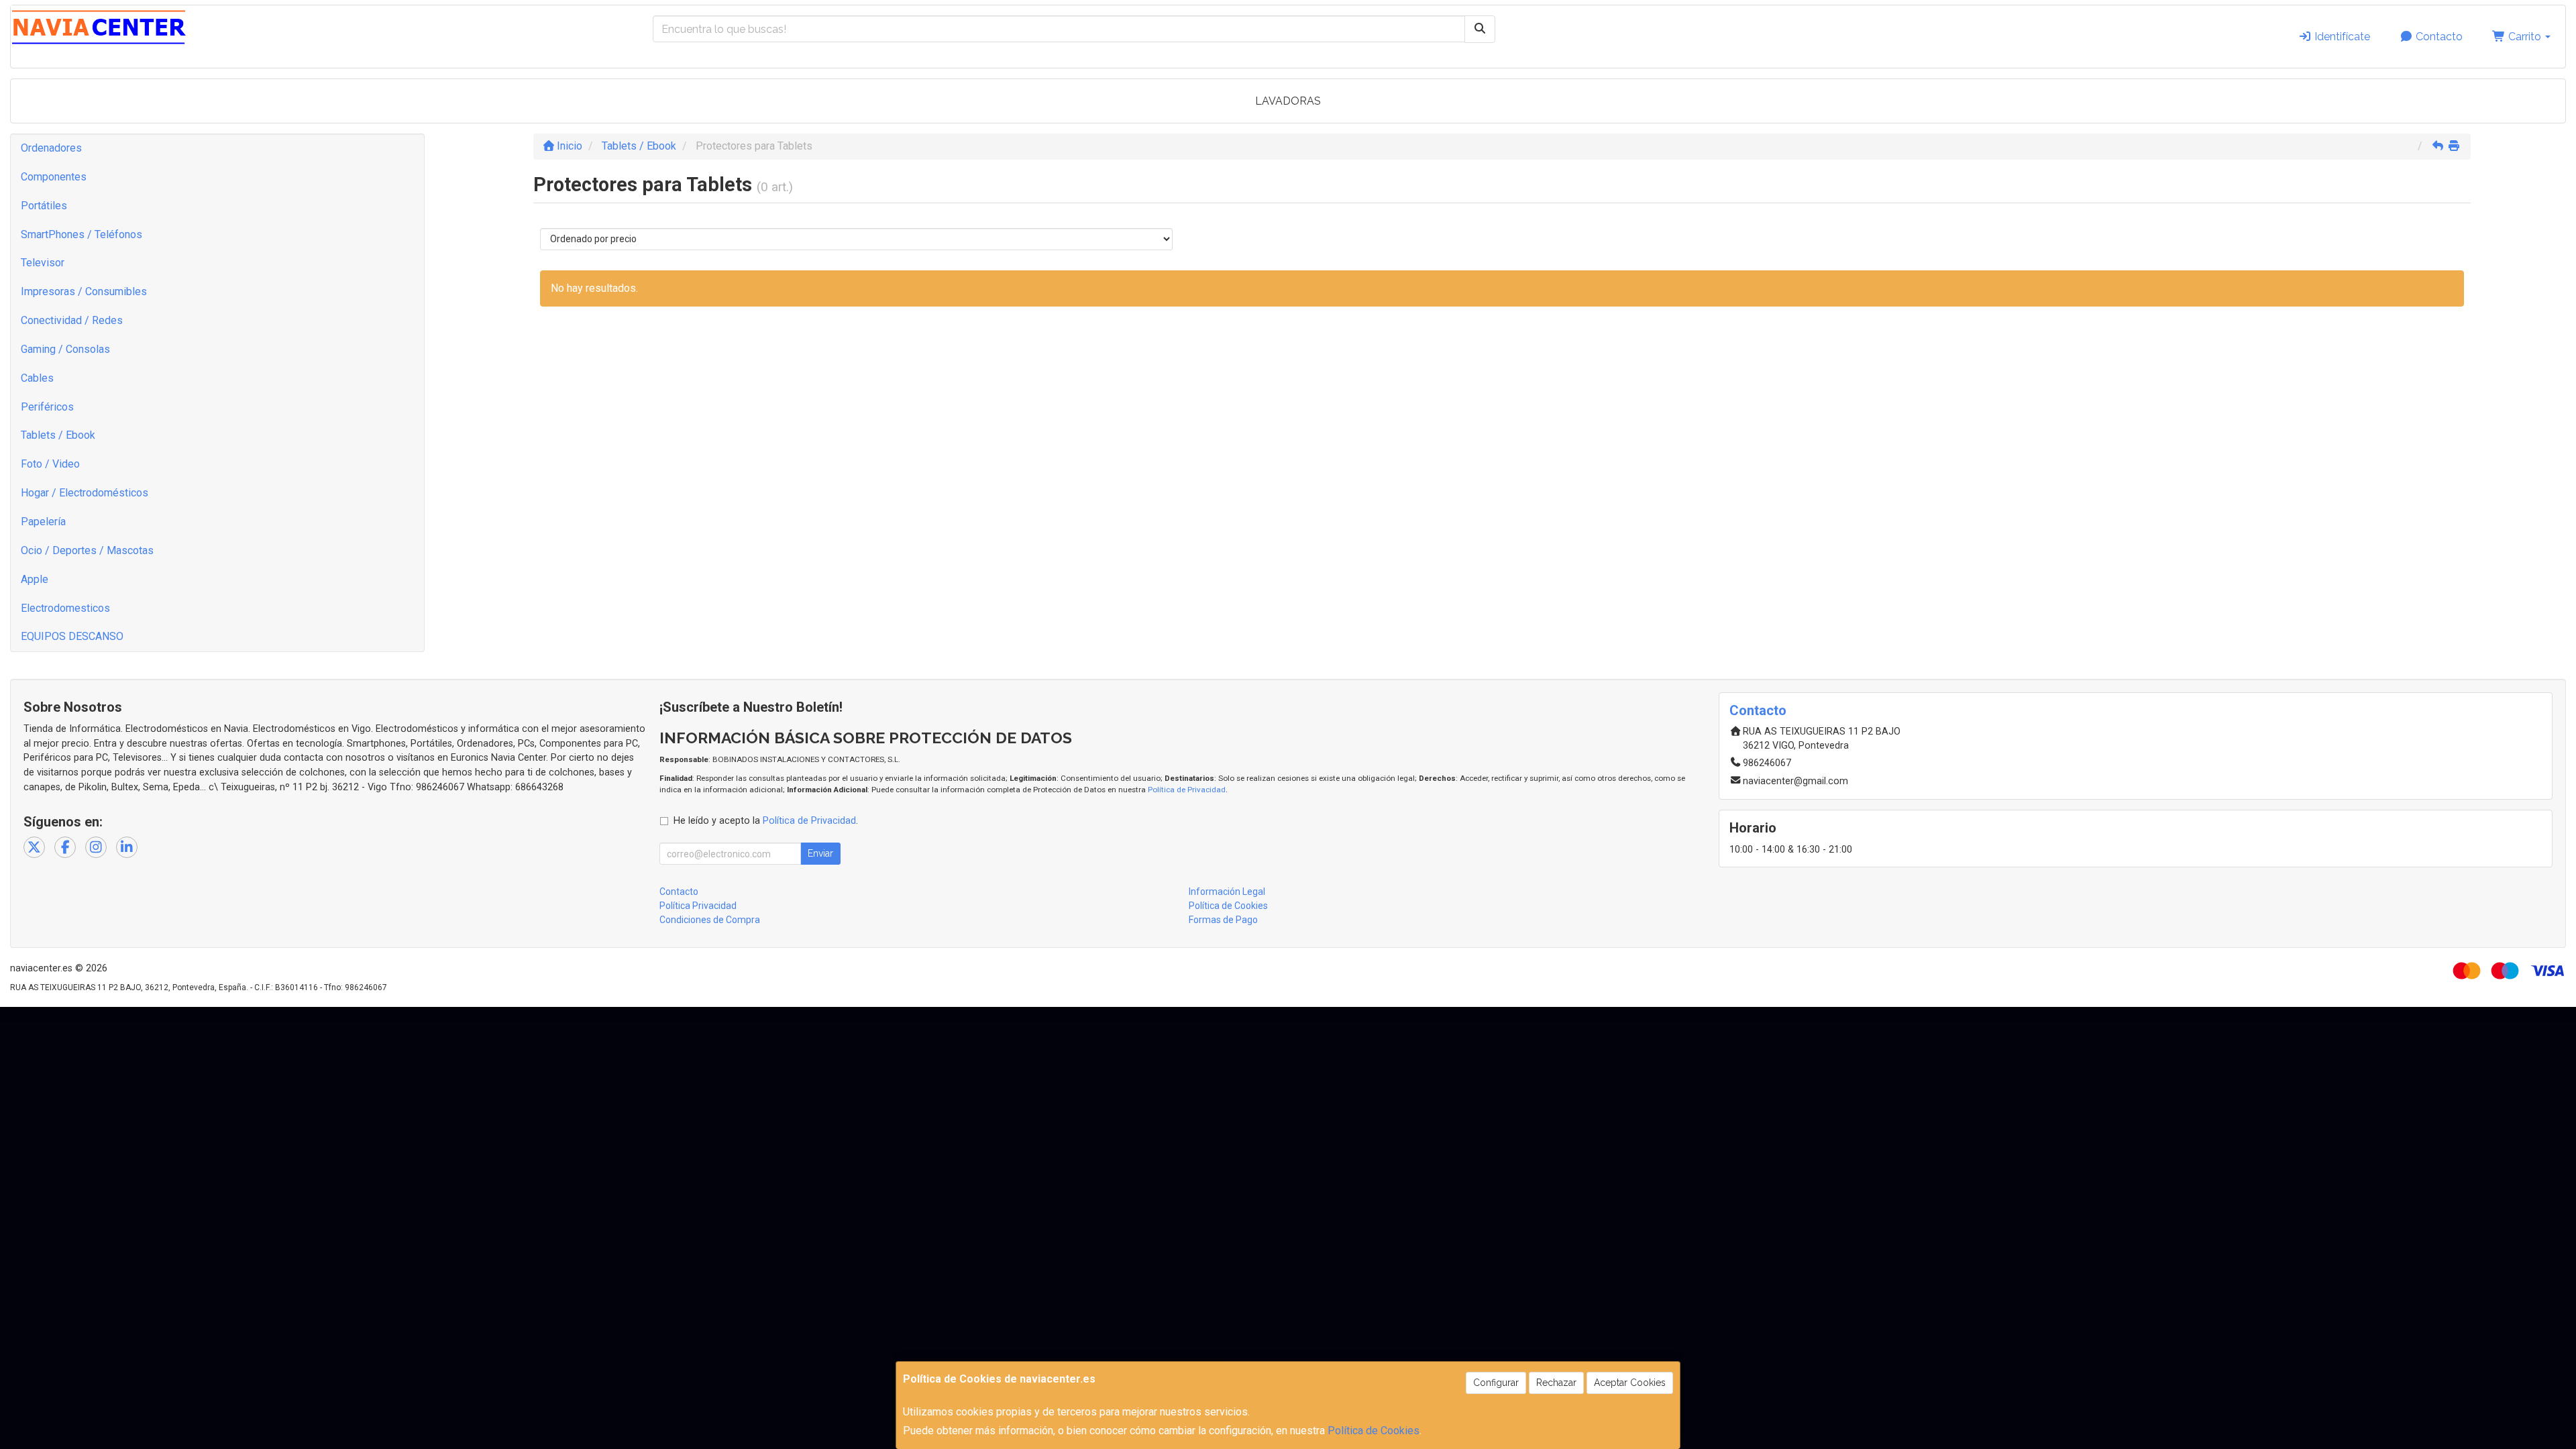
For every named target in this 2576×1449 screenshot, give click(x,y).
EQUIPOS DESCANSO (72, 636)
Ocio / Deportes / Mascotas (87, 550)
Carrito (2525, 37)
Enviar (820, 853)
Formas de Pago (1223, 920)
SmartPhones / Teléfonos (82, 234)
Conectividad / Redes (72, 320)
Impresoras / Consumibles (84, 291)
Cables (37, 378)
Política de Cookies (1374, 1431)
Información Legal (1227, 892)
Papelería (43, 522)
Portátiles (44, 206)
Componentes (54, 177)
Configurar (1496, 1383)
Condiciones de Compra (710, 920)
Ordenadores (51, 148)
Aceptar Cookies (1630, 1383)
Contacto (2438, 37)
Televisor (43, 263)
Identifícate (2341, 37)
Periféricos (47, 407)
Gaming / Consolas (65, 349)
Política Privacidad (698, 906)
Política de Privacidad (1187, 790)
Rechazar (1556, 1383)
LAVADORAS (1288, 101)
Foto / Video (50, 464)
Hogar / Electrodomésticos (85, 493)
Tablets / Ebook (58, 435)
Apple (35, 579)
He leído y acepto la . (766, 821)
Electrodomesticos (65, 608)
